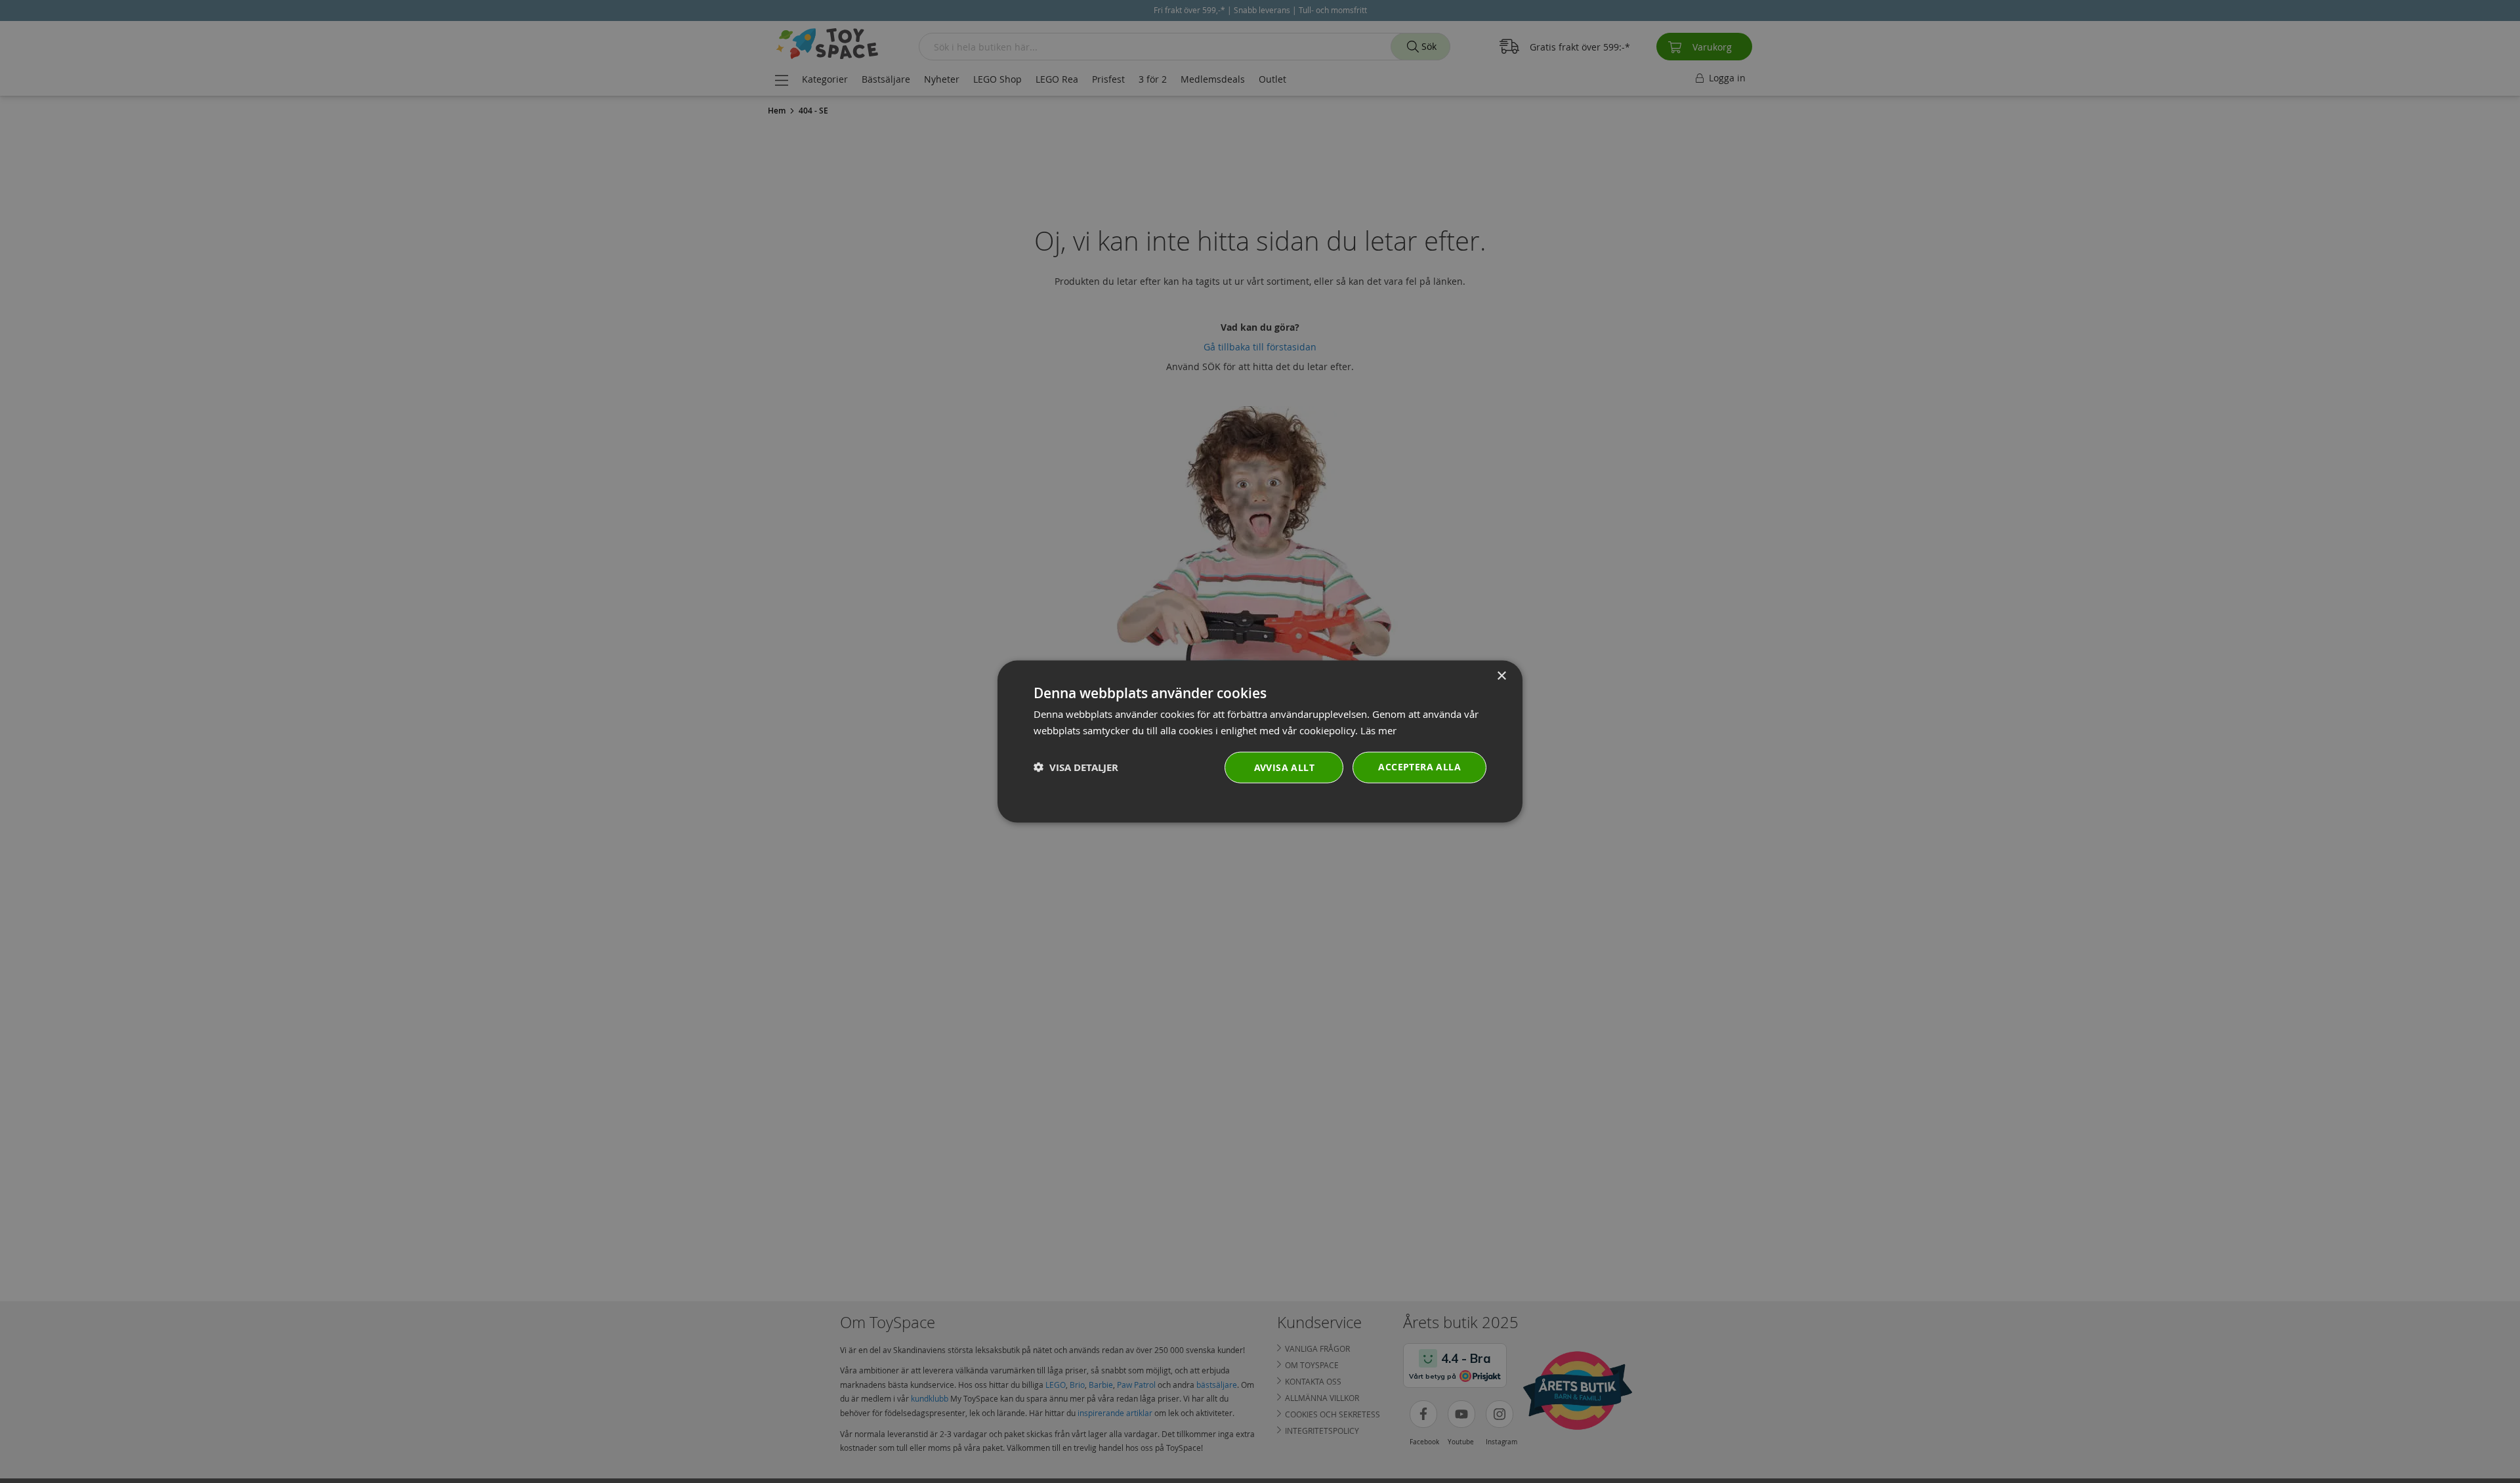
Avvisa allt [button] (1284, 767)
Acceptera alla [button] (1419, 766)
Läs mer (1378, 730)
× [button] (1501, 676)
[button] (1076, 767)
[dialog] (1260, 742)
